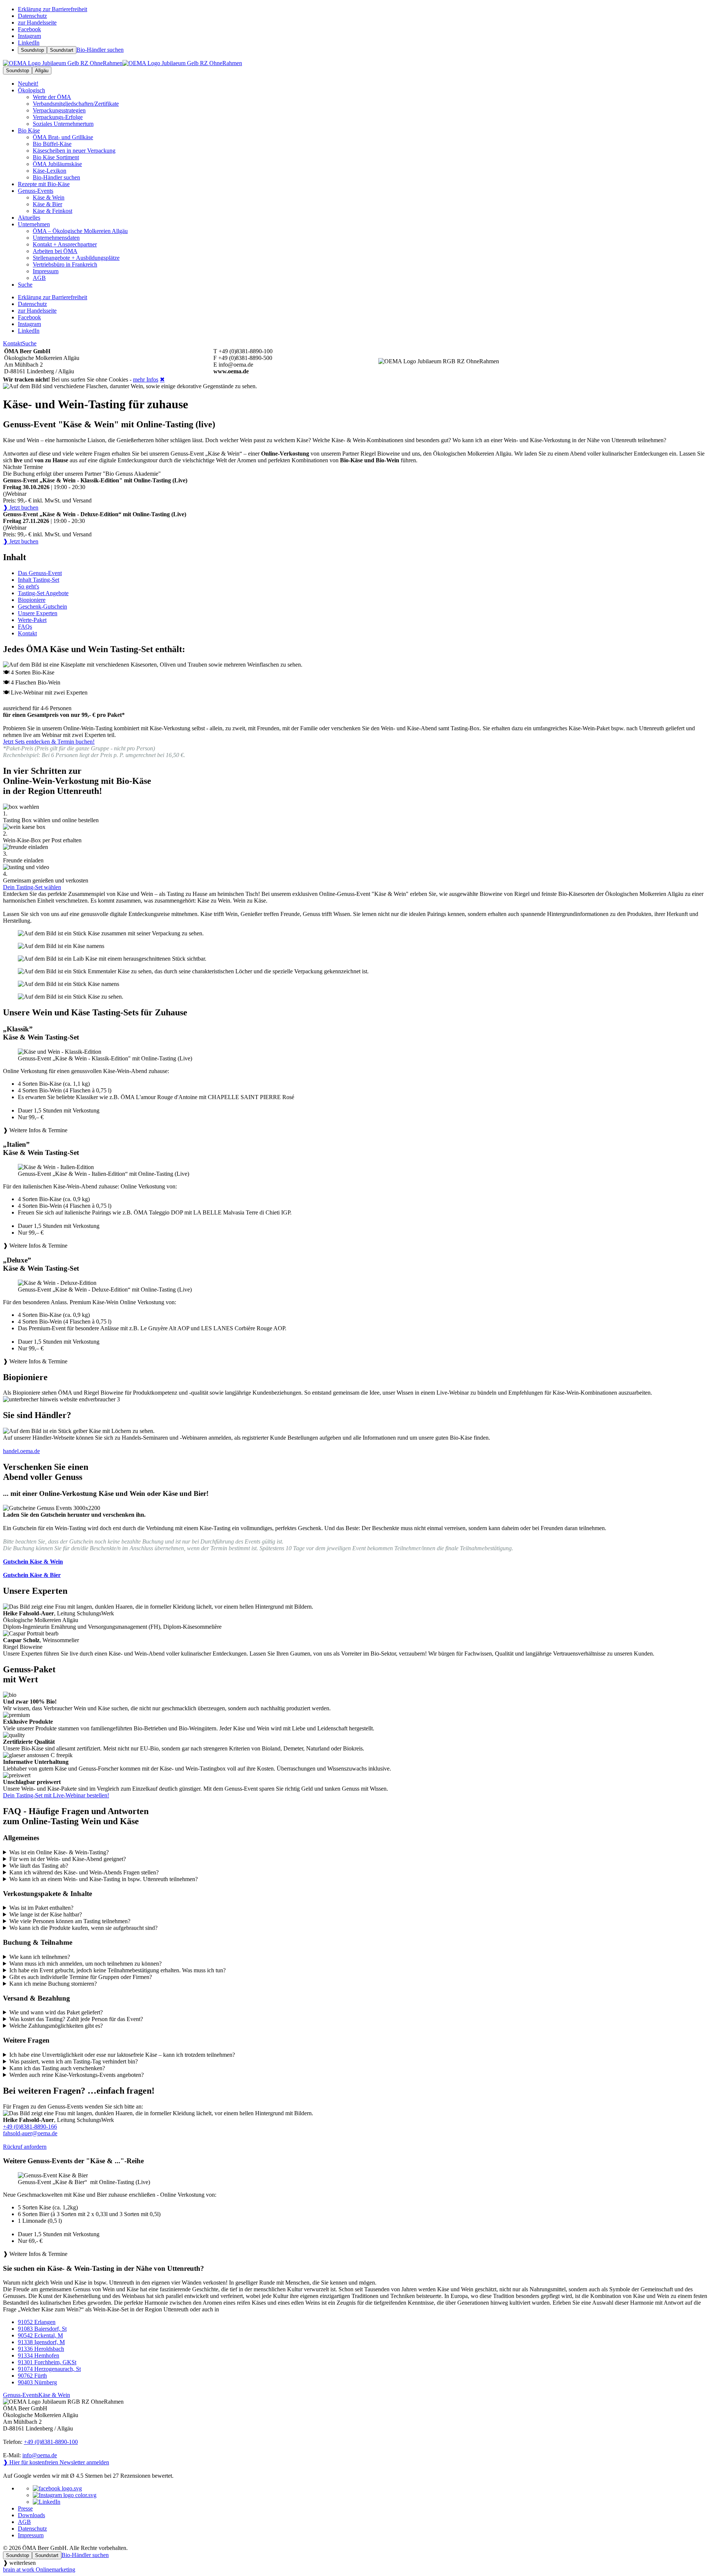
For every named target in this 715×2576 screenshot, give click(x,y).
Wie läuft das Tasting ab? (39, 1866)
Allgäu (42, 71)
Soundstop (32, 50)
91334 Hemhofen (39, 2355)
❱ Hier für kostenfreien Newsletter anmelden (56, 2462)
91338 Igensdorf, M (41, 2342)
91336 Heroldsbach (41, 2349)
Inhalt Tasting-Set (39, 580)
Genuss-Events (36, 191)
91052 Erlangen (37, 2322)
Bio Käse (29, 130)
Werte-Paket (32, 620)
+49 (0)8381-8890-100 (51, 2442)
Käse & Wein (54, 2395)
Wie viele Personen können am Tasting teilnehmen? (70, 1921)
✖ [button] (162, 379)
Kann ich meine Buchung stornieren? (53, 1984)
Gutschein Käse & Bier (32, 1575)
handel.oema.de (21, 1451)
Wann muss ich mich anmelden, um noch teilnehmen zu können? (85, 1964)
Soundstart (62, 50)
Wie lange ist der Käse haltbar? (46, 1914)
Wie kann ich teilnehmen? (40, 1957)
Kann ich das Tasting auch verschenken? (57, 2068)
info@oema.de (40, 2455)
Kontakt (12, 343)
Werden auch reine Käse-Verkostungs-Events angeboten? (77, 2075)
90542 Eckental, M (40, 2335)
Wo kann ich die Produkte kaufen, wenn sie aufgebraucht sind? (83, 1928)
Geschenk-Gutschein (42, 607)
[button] (357, 1091)
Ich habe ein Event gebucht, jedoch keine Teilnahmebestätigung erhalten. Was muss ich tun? (117, 1970)
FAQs (25, 627)
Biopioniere (32, 600)
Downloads (31, 2515)
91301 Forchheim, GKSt (47, 2362)
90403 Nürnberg (37, 2382)
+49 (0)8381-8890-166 (30, 2127)
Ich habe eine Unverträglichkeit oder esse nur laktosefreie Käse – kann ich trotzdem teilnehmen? (122, 2055)
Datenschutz (32, 2529)
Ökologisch (31, 90)
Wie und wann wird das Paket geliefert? (56, 2012)
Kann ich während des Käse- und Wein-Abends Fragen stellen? (84, 1872)
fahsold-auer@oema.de (30, 2133)
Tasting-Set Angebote (43, 593)
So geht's (28, 586)
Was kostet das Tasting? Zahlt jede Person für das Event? (76, 2019)
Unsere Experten (38, 613)
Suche (29, 343)
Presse (25, 2508)
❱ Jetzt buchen (21, 507)
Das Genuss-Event (40, 573)
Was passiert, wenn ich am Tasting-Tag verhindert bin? (74, 2061)
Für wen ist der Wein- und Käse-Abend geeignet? (68, 1859)
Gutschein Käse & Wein (33, 1562)
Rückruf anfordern (25, 2147)
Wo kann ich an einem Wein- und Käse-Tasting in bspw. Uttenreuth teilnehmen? (104, 1879)
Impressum (31, 2535)
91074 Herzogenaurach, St (49, 2369)
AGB (24, 2522)
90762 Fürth (32, 2376)
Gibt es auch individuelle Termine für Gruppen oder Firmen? (81, 1977)
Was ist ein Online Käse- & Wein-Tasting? (59, 1852)
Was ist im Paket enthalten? (41, 1908)
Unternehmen (34, 224)
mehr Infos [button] (146, 379)
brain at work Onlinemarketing (39, 2569)
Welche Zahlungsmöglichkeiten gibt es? (56, 2026)
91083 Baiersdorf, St (42, 2329)
